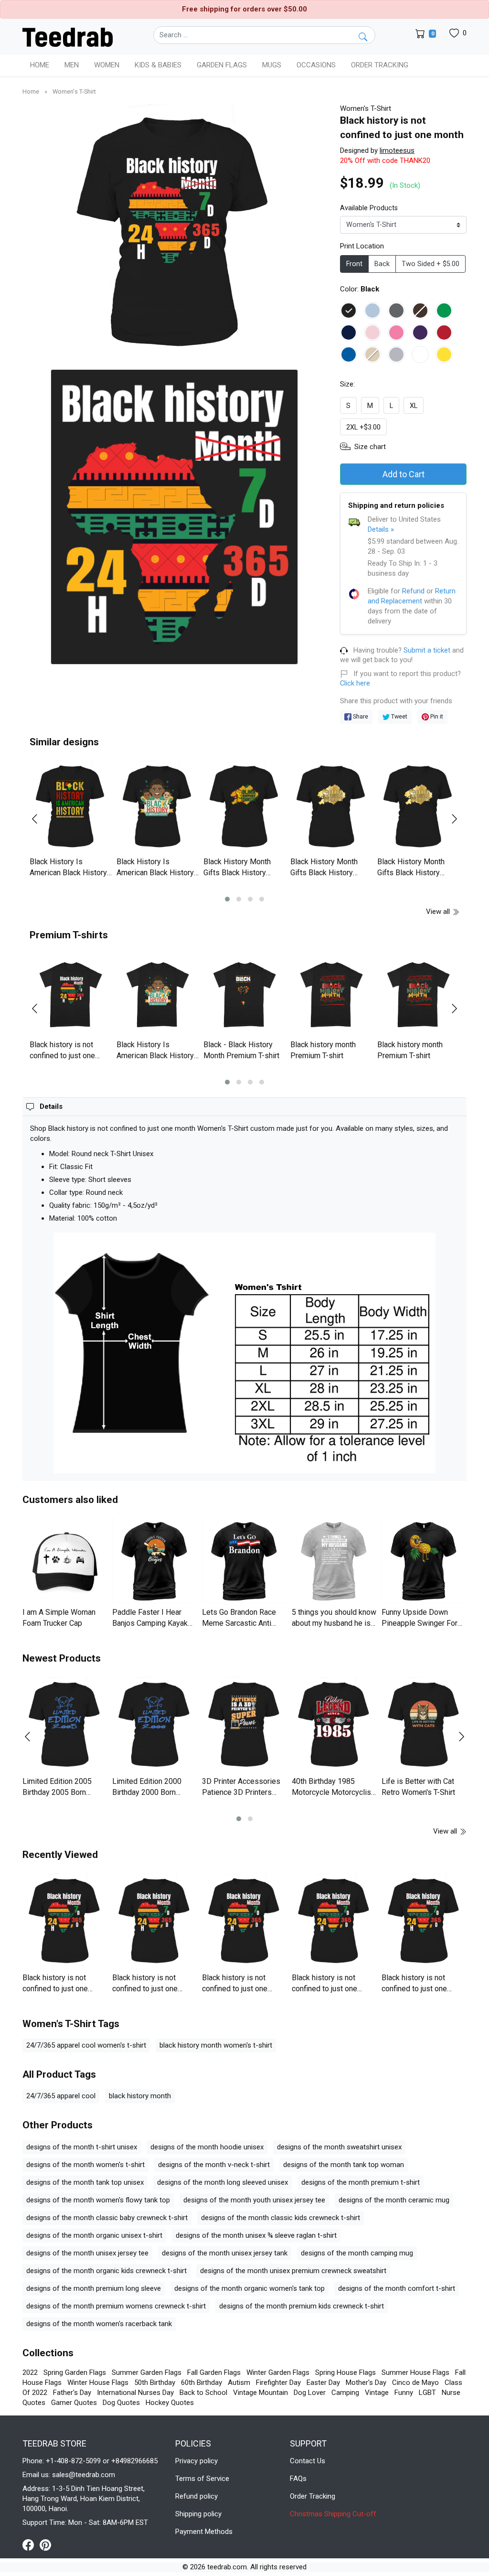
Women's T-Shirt (74, 91)
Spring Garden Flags (75, 2372)
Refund (413, 591)
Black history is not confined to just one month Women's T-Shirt (60, 1988)
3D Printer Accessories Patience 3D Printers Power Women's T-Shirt (241, 1792)
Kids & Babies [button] (158, 65)
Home (40, 65)
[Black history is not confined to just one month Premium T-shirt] (71, 995)
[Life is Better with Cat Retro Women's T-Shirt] (424, 1725)
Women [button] (107, 65)
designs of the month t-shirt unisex (82, 2147)
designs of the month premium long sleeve (94, 2288)
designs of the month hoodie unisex (207, 2147)
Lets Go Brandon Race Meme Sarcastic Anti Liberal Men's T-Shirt (239, 1623)
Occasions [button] (316, 65)
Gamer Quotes (74, 2403)
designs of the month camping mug (357, 2253)
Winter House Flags (98, 2383)
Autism (239, 2383)
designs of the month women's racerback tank (99, 2324)
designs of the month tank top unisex (85, 2182)
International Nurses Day (135, 2393)
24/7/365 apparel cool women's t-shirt (86, 2045)
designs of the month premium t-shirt (361, 2182)
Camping (345, 2393)
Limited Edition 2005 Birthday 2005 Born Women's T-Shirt (57, 1792)
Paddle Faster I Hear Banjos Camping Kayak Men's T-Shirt (150, 1623)
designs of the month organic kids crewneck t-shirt (106, 2271)
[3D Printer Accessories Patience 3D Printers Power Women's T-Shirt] (244, 1725)
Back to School (203, 2393)
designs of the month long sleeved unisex (223, 2182)
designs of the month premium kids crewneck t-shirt (302, 2306)
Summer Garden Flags (147, 2372)
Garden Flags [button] (222, 65)
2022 (30, 2372)
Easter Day (323, 2383)
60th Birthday (202, 2383)
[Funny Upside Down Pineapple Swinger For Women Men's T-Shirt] (424, 1561)
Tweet (399, 716)
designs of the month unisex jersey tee (87, 2253)
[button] (227, 899)
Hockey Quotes (170, 2403)
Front (354, 264)
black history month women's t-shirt (216, 2045)
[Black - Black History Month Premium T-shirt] (244, 995)
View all (439, 912)
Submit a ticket (427, 650)
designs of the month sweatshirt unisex (339, 2147)
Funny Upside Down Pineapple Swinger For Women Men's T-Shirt (420, 1623)
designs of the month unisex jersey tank (225, 2253)
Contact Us (308, 2461)
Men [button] (72, 65)
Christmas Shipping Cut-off (333, 2514)
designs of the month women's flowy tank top (98, 2200)
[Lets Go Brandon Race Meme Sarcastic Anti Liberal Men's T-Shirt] (244, 1561)
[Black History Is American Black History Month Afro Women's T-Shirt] (158, 807)
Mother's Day (366, 2383)
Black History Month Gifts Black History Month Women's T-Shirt (242, 872)
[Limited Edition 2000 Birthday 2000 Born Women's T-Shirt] (155, 1725)
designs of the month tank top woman (344, 2165)
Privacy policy (197, 2461)
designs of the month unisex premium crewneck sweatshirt (293, 2271)
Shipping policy (198, 2514)
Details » (381, 529)
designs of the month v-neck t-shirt (214, 2165)
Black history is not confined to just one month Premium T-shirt (67, 1055)
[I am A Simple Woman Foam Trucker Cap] (65, 1561)
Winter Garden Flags (278, 2372)
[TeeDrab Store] (68, 36)
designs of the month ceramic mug (394, 2200)
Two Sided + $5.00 (431, 264)
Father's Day (72, 2393)
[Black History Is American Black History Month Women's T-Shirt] (71, 807)
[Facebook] (31, 2544)
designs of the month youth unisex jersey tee (254, 2200)
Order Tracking (380, 65)
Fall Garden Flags (214, 2372)
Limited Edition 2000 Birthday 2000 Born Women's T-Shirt (147, 1792)
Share (360, 716)
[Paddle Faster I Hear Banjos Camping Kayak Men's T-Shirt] (155, 1561)
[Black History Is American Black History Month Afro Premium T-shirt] (158, 995)
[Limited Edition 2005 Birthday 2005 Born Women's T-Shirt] (65, 1725)
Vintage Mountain (260, 2393)
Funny (404, 2393)
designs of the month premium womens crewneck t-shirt (116, 2306)
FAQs (298, 2479)
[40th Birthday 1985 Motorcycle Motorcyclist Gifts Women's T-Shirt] (334, 1725)
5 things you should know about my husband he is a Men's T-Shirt (334, 1623)
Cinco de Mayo (415, 2383)
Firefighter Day (278, 2383)
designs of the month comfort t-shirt (397, 2288)
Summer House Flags (415, 2372)
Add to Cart (404, 474)
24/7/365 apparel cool (61, 2096)
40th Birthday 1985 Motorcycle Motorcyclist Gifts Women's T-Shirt (333, 1792)
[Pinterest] (45, 2544)
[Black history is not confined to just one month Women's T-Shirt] (65, 1921)
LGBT (427, 2393)
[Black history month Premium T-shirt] (331, 995)
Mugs (272, 65)
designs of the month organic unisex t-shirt (94, 2235)
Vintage (377, 2393)
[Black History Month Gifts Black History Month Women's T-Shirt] (244, 807)
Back (382, 264)
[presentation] (41, 819)
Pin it (436, 716)
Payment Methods (204, 2532)
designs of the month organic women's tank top (250, 2288)
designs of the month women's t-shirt (85, 2165)
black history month (140, 2096)
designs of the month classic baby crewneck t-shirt (107, 2218)
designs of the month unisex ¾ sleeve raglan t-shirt (256, 2235)
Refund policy (197, 2496)
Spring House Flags (345, 2372)
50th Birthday (155, 2383)
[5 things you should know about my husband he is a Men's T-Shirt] (334, 1561)
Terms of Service (202, 2479)
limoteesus (397, 150)
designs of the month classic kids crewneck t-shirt (281, 2218)
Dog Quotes (121, 2403)
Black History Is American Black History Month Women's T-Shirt (68, 872)
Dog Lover (310, 2393)
